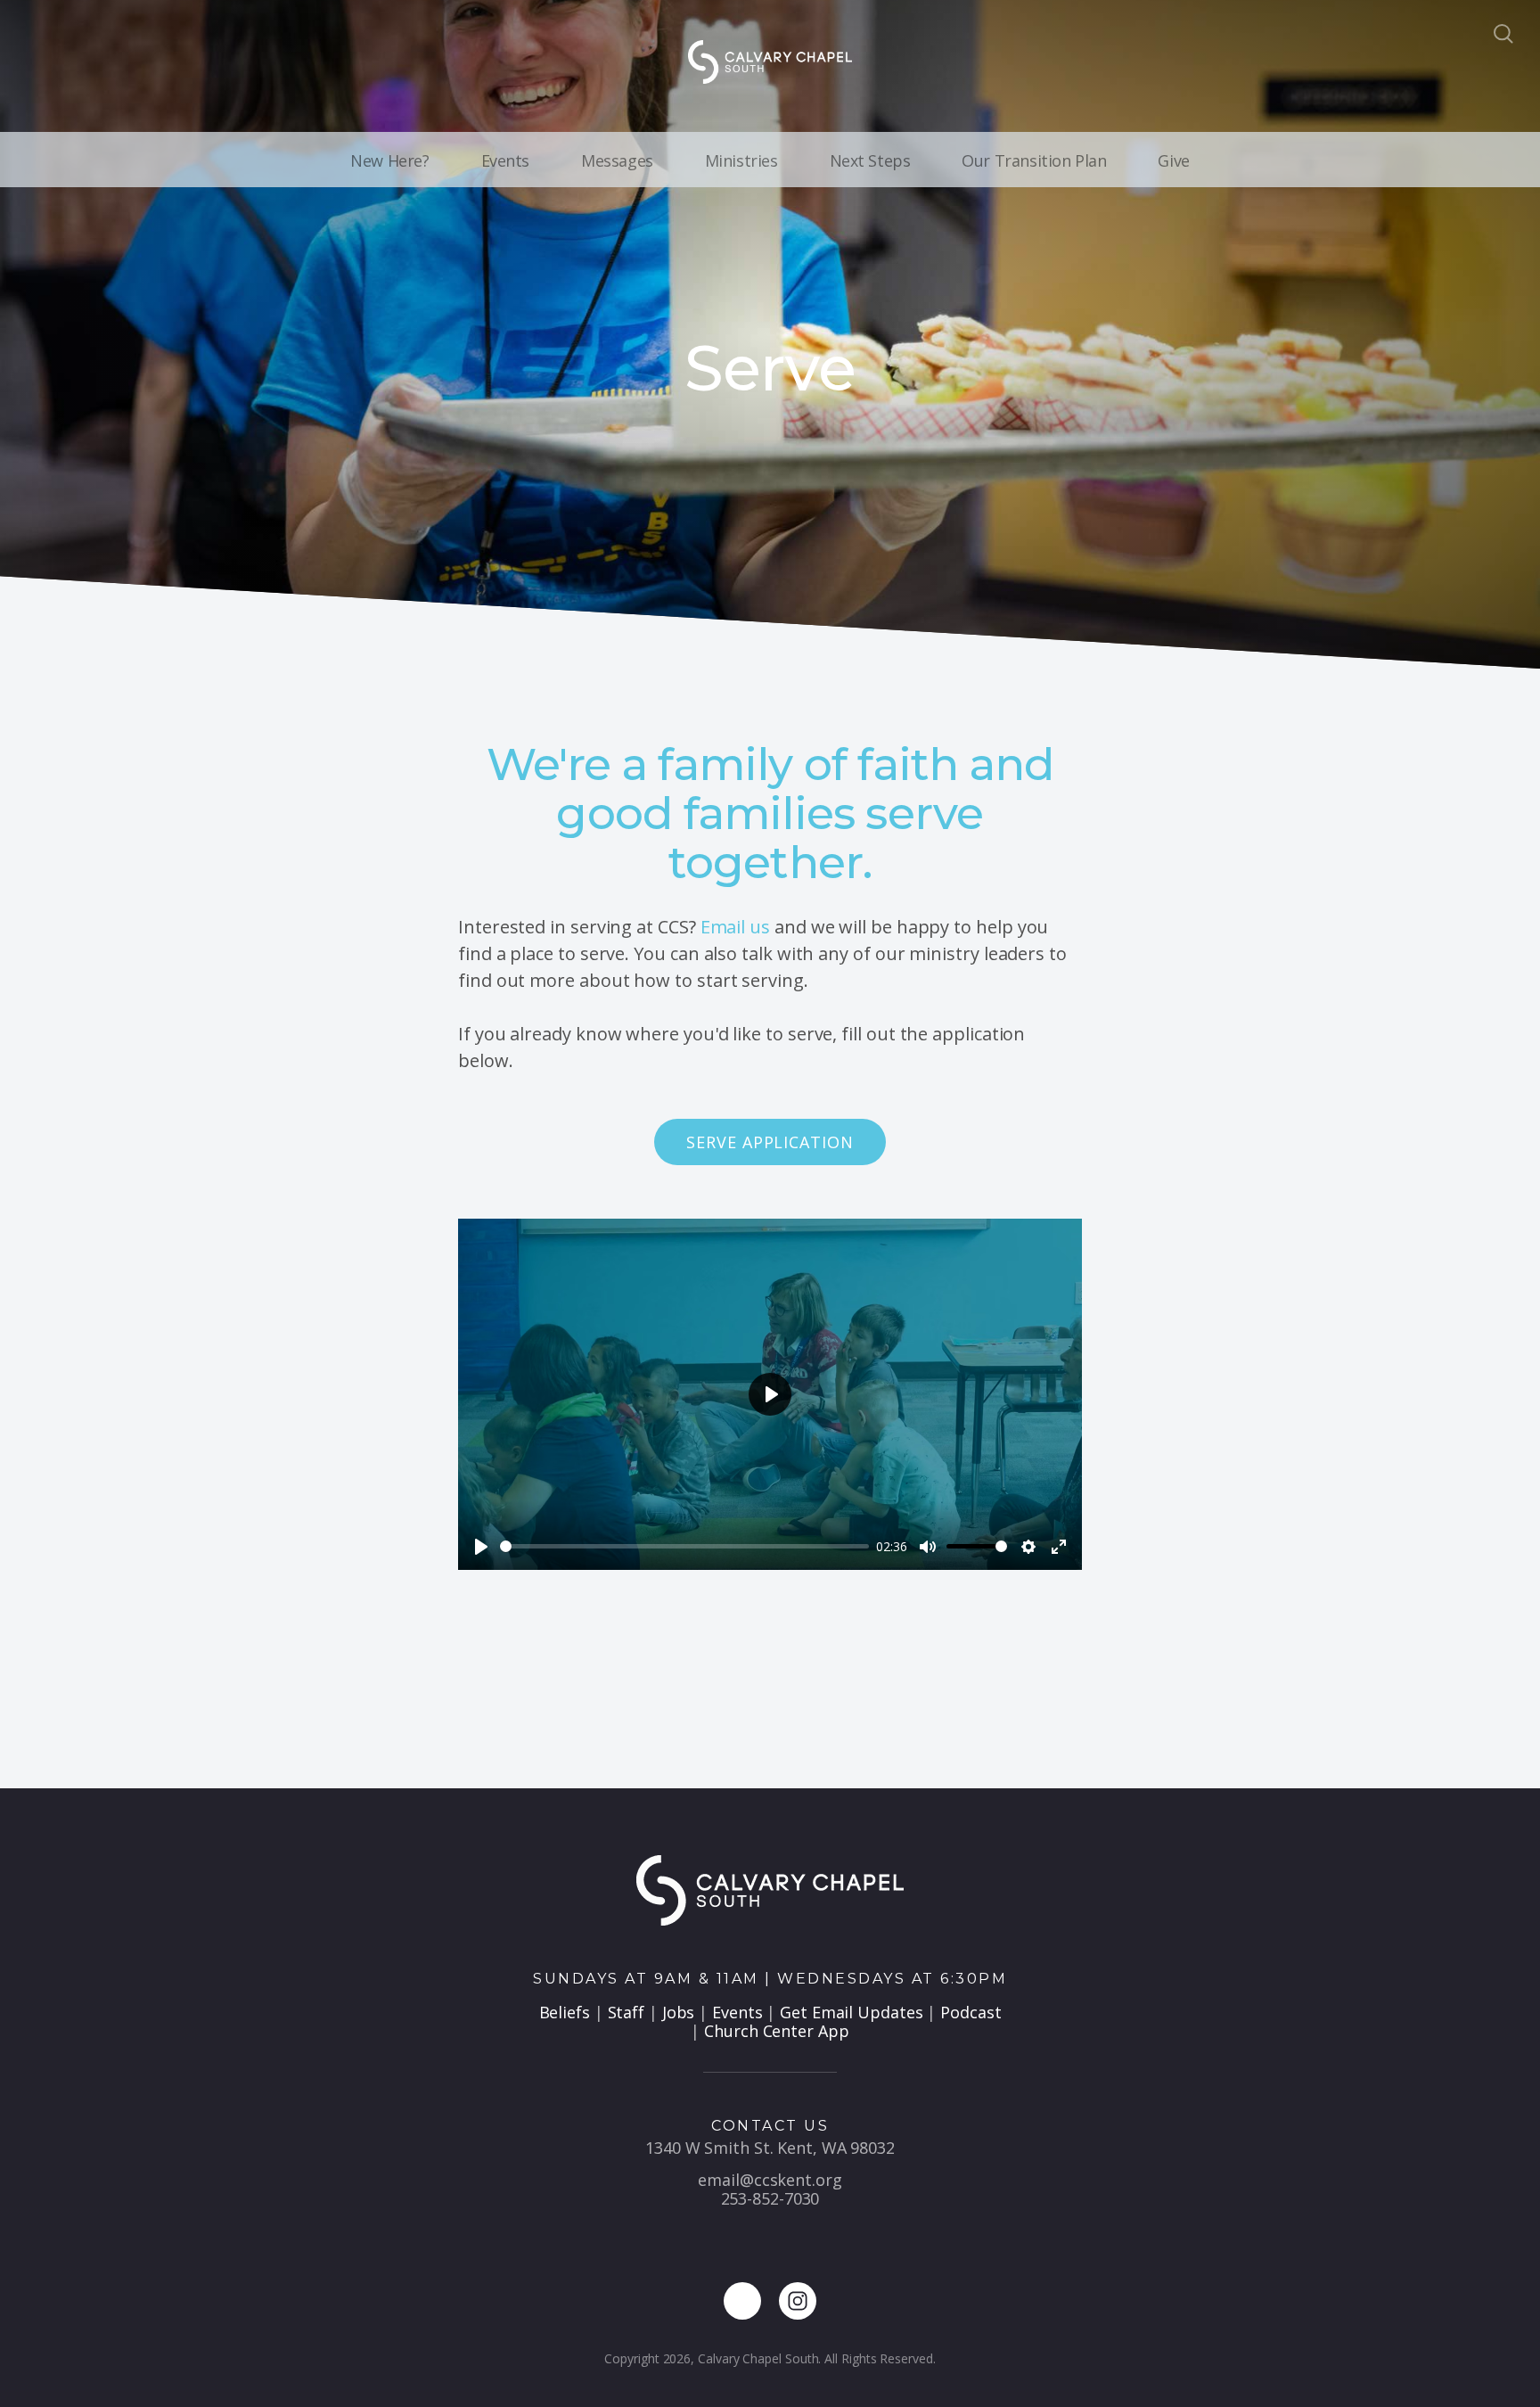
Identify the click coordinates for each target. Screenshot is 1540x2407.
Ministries (741, 160)
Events (505, 160)
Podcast (971, 2012)
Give (1173, 160)
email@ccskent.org (770, 2180)
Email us (735, 927)
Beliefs (565, 2012)
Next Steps (870, 160)
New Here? (389, 160)
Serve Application (770, 1142)
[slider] (684, 1546)
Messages (617, 160)
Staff (627, 2012)
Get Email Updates (851, 2012)
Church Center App (776, 2031)
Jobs (679, 2012)
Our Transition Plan (1034, 160)
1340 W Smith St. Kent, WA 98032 (770, 2148)
